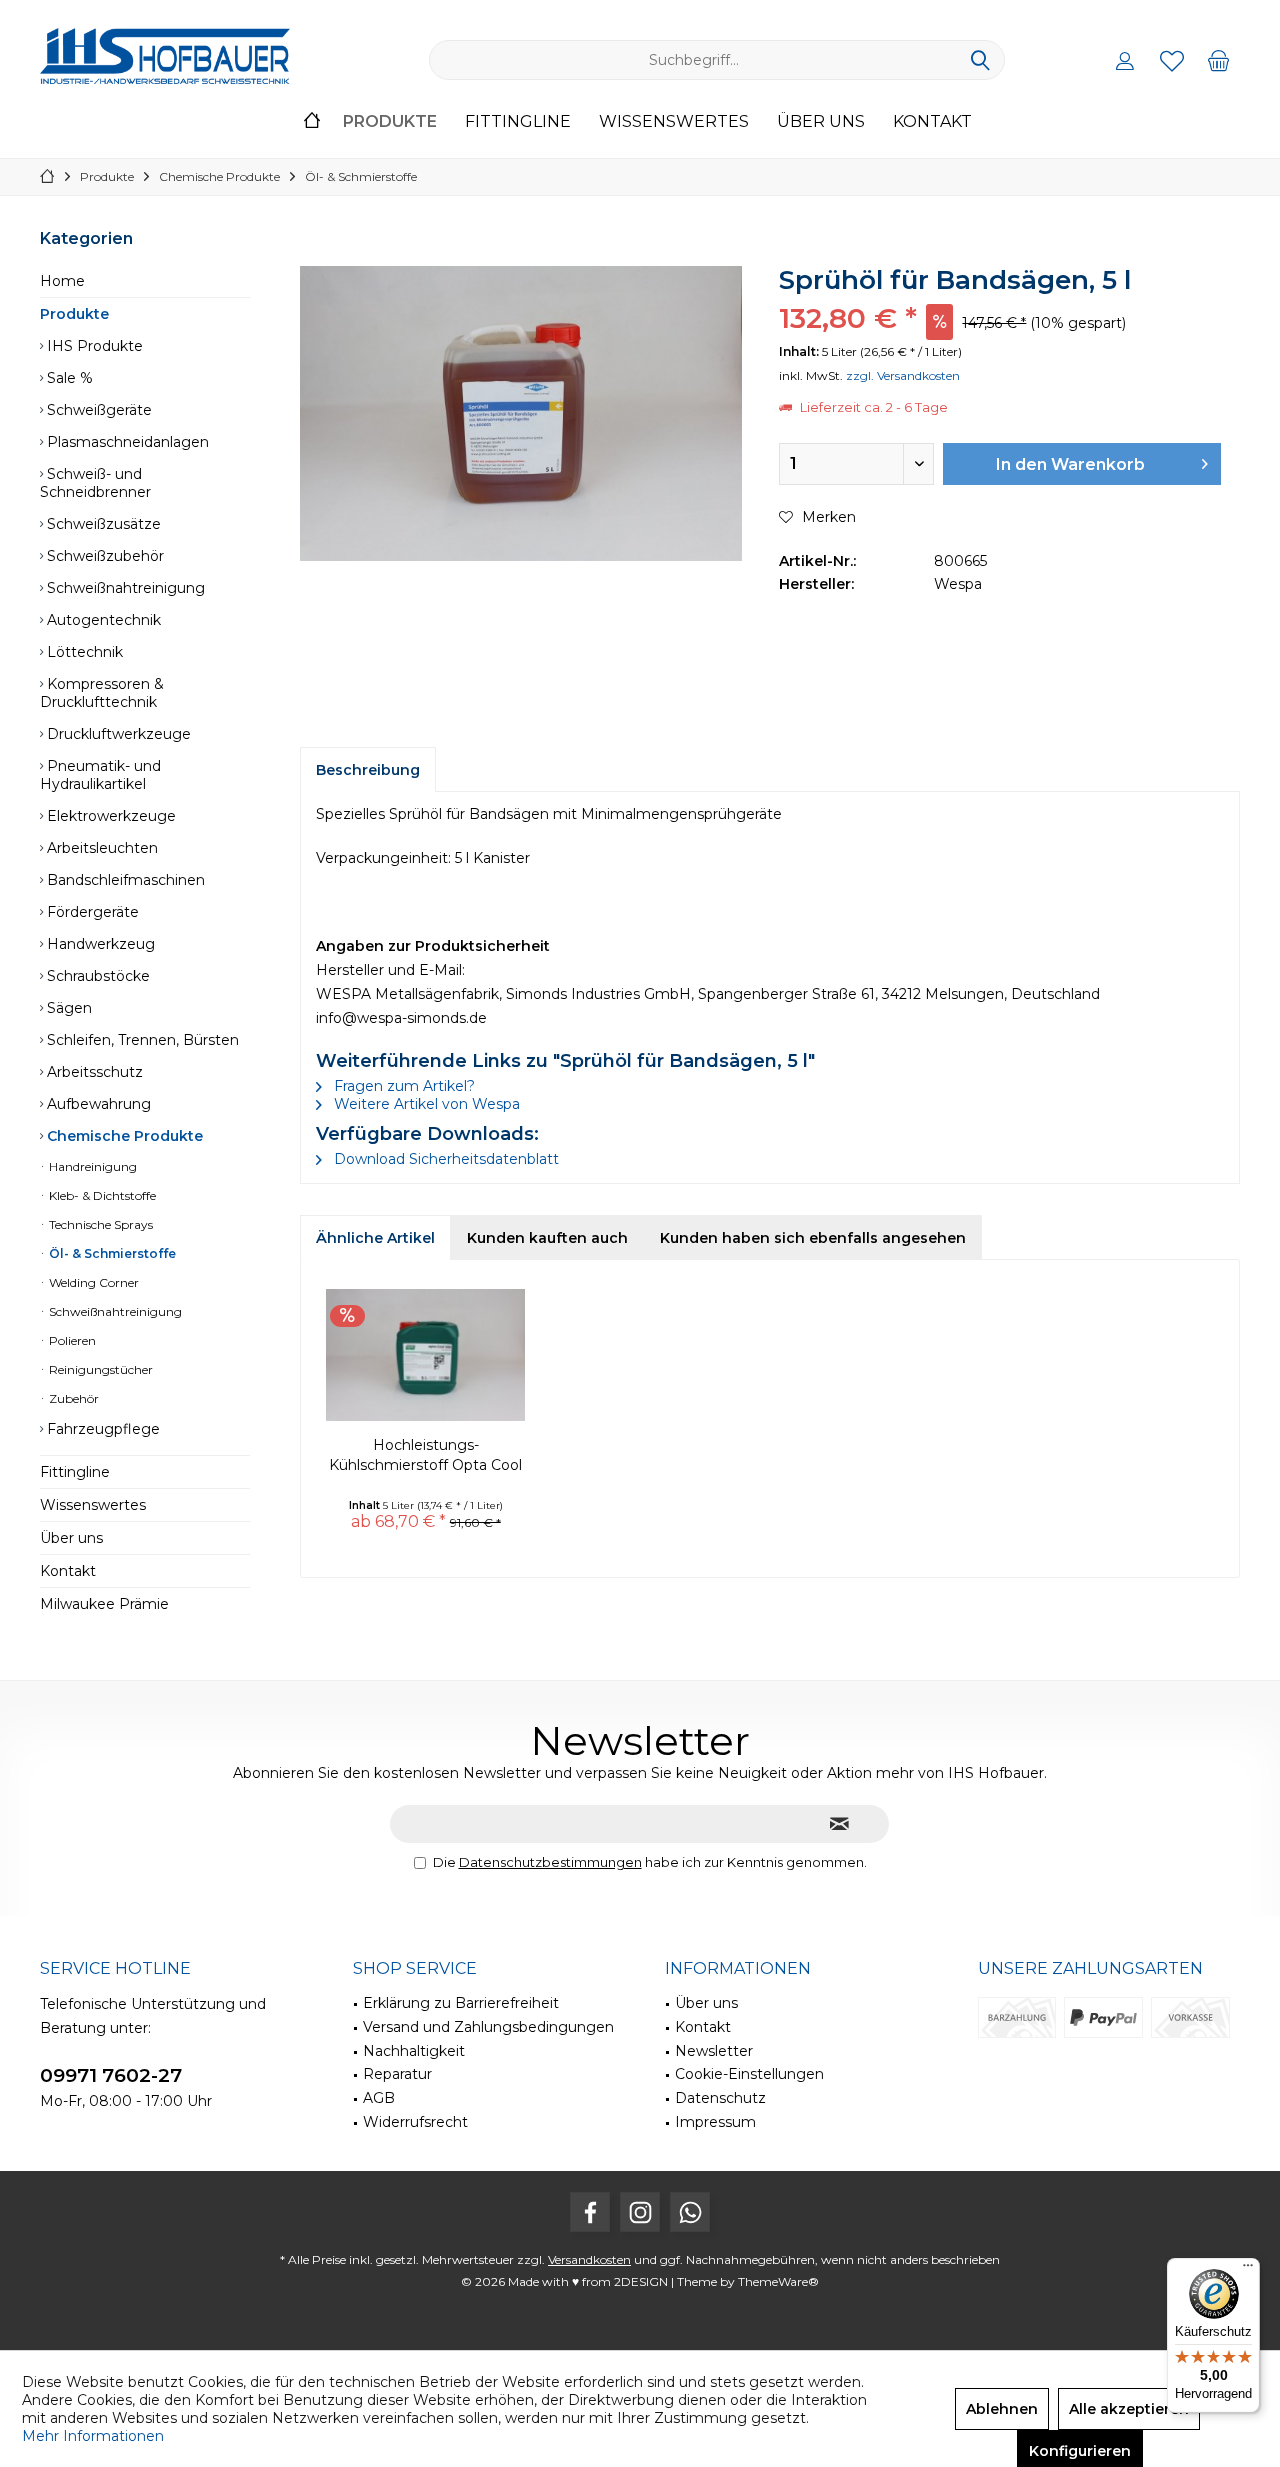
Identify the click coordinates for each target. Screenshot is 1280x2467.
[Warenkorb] (1219, 60)
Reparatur (397, 2074)
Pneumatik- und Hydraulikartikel (100, 775)
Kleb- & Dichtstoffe (101, 1195)
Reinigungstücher (99, 1369)
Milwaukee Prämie (104, 1604)
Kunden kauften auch (547, 1238)
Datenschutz (720, 2098)
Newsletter (714, 2051)
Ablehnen (1002, 2409)
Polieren (71, 1340)
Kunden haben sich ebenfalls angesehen (813, 1238)
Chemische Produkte (123, 1136)
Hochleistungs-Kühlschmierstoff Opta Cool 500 (425, 1455)
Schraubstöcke (96, 976)
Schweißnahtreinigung (124, 588)
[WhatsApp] (690, 2212)
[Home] (312, 122)
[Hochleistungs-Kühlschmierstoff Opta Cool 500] (426, 1355)
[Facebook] (590, 2212)
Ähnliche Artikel (375, 1238)
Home (62, 281)
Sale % (68, 378)
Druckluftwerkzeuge (117, 734)
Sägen (67, 1008)
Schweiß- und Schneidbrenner (95, 483)
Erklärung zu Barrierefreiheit (461, 2003)
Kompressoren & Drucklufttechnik (102, 693)
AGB (379, 2098)
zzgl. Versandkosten (903, 375)
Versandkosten (589, 2259)
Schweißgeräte (97, 410)
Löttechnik (83, 652)
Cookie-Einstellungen (749, 2074)
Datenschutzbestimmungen (550, 1862)
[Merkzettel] (1172, 60)
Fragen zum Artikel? (402, 1086)
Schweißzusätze (102, 524)
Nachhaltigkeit (414, 2051)
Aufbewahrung (97, 1104)
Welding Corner (92, 1282)
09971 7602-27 (111, 2075)
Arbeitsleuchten (100, 848)
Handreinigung (91, 1166)
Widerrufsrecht (415, 2122)
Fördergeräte (91, 912)
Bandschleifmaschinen (124, 880)
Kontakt (68, 1571)
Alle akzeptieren (1129, 2409)
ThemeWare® (778, 2281)
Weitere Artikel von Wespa (425, 1104)
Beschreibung (368, 770)
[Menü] (1248, 2270)
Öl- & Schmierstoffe (111, 1253)
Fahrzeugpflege (101, 1429)
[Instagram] (640, 2212)
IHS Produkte (93, 346)
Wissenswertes (93, 1505)
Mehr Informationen (93, 2436)
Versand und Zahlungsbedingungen (488, 2027)
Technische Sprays (99, 1224)
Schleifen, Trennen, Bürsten (141, 1040)
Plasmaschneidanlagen (126, 442)
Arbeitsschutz (93, 1072)
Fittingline (75, 1472)
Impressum (715, 2122)
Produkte (74, 314)
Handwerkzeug (99, 944)
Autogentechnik (102, 620)
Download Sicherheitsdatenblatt (444, 1159)
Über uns (71, 1538)
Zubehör (72, 1398)
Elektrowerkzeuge (109, 816)
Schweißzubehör (103, 556)
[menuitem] (1219, 60)
